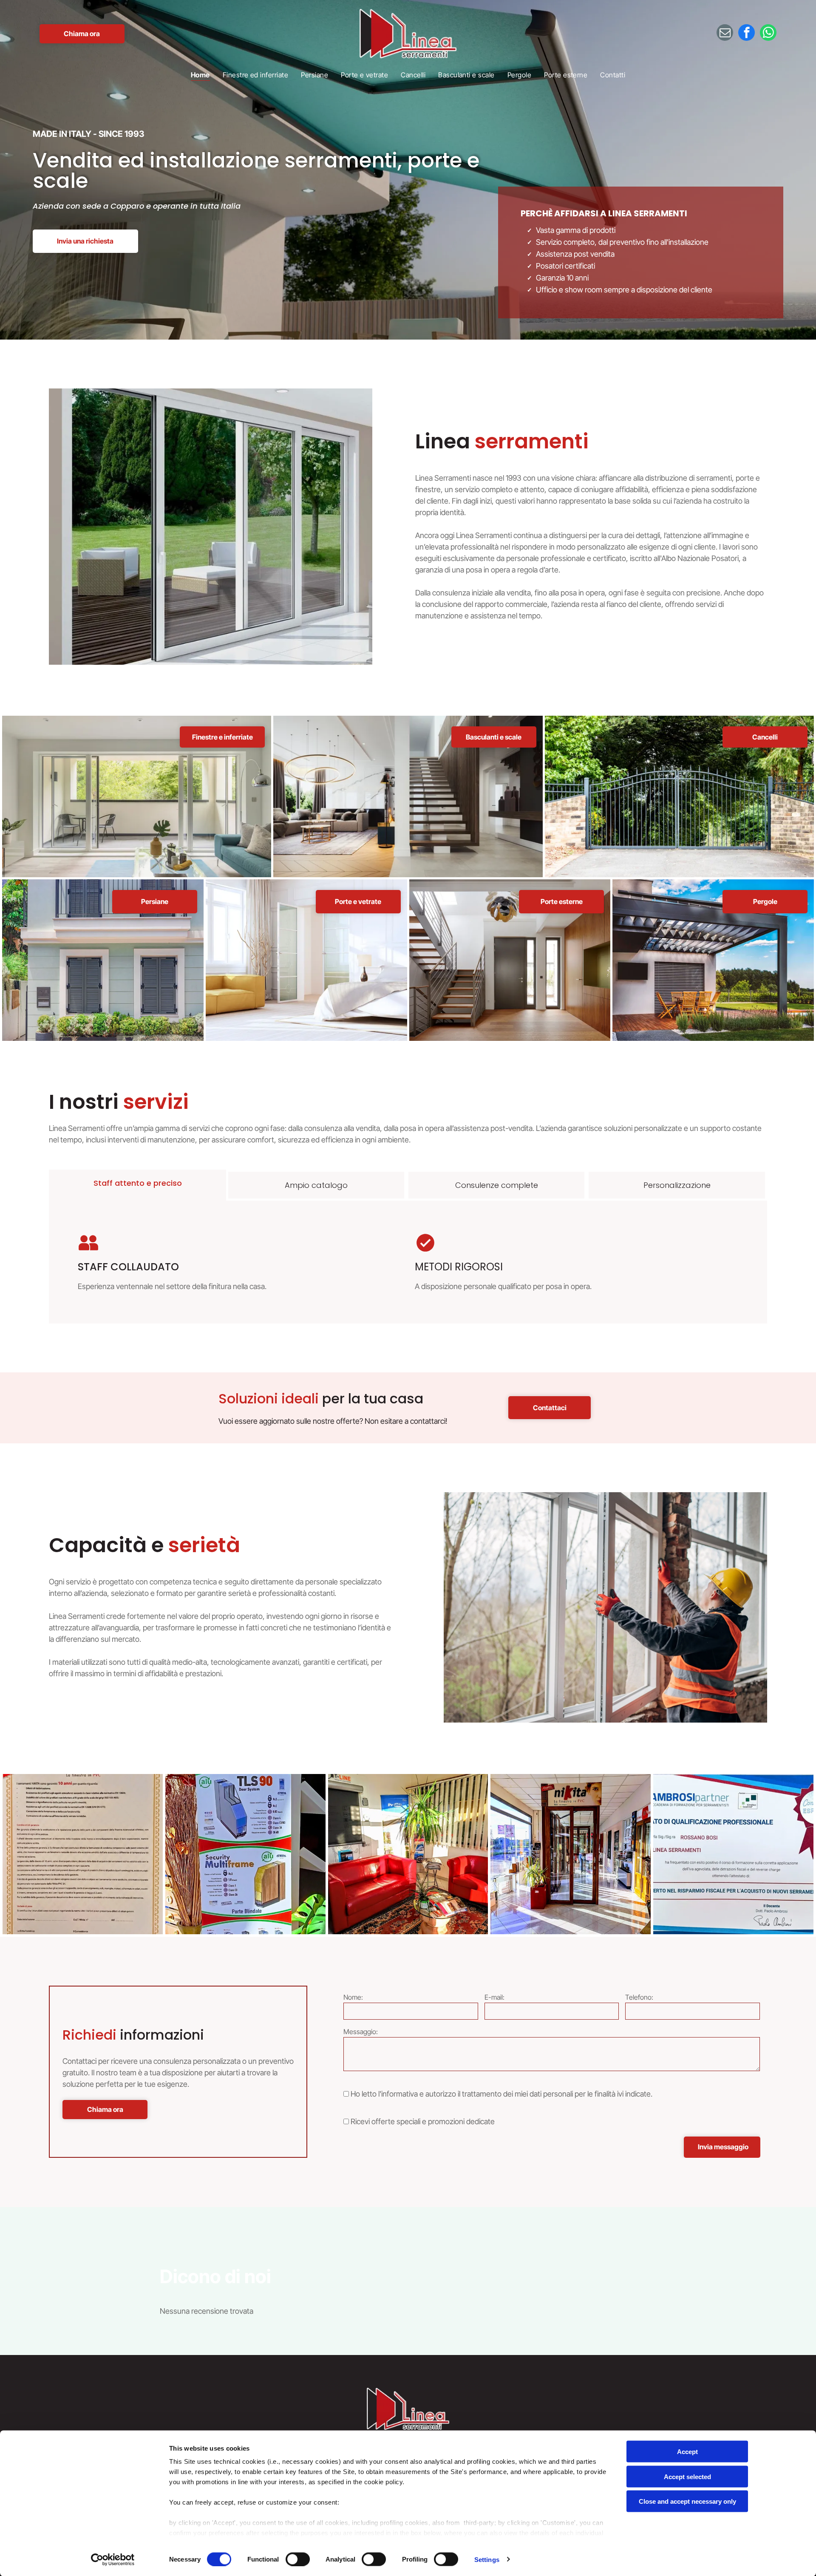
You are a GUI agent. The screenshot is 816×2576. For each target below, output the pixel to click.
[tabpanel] (408, 1262)
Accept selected (687, 2476)
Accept (687, 2452)
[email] (725, 34)
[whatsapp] (768, 34)
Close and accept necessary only (687, 2501)
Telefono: (639, 1997)
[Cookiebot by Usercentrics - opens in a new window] (113, 2559)
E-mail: (494, 1997)
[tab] (137, 1185)
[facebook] (747, 34)
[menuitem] (200, 75)
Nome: (353, 1997)
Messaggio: (361, 2032)
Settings (487, 2559)
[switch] (298, 2559)
